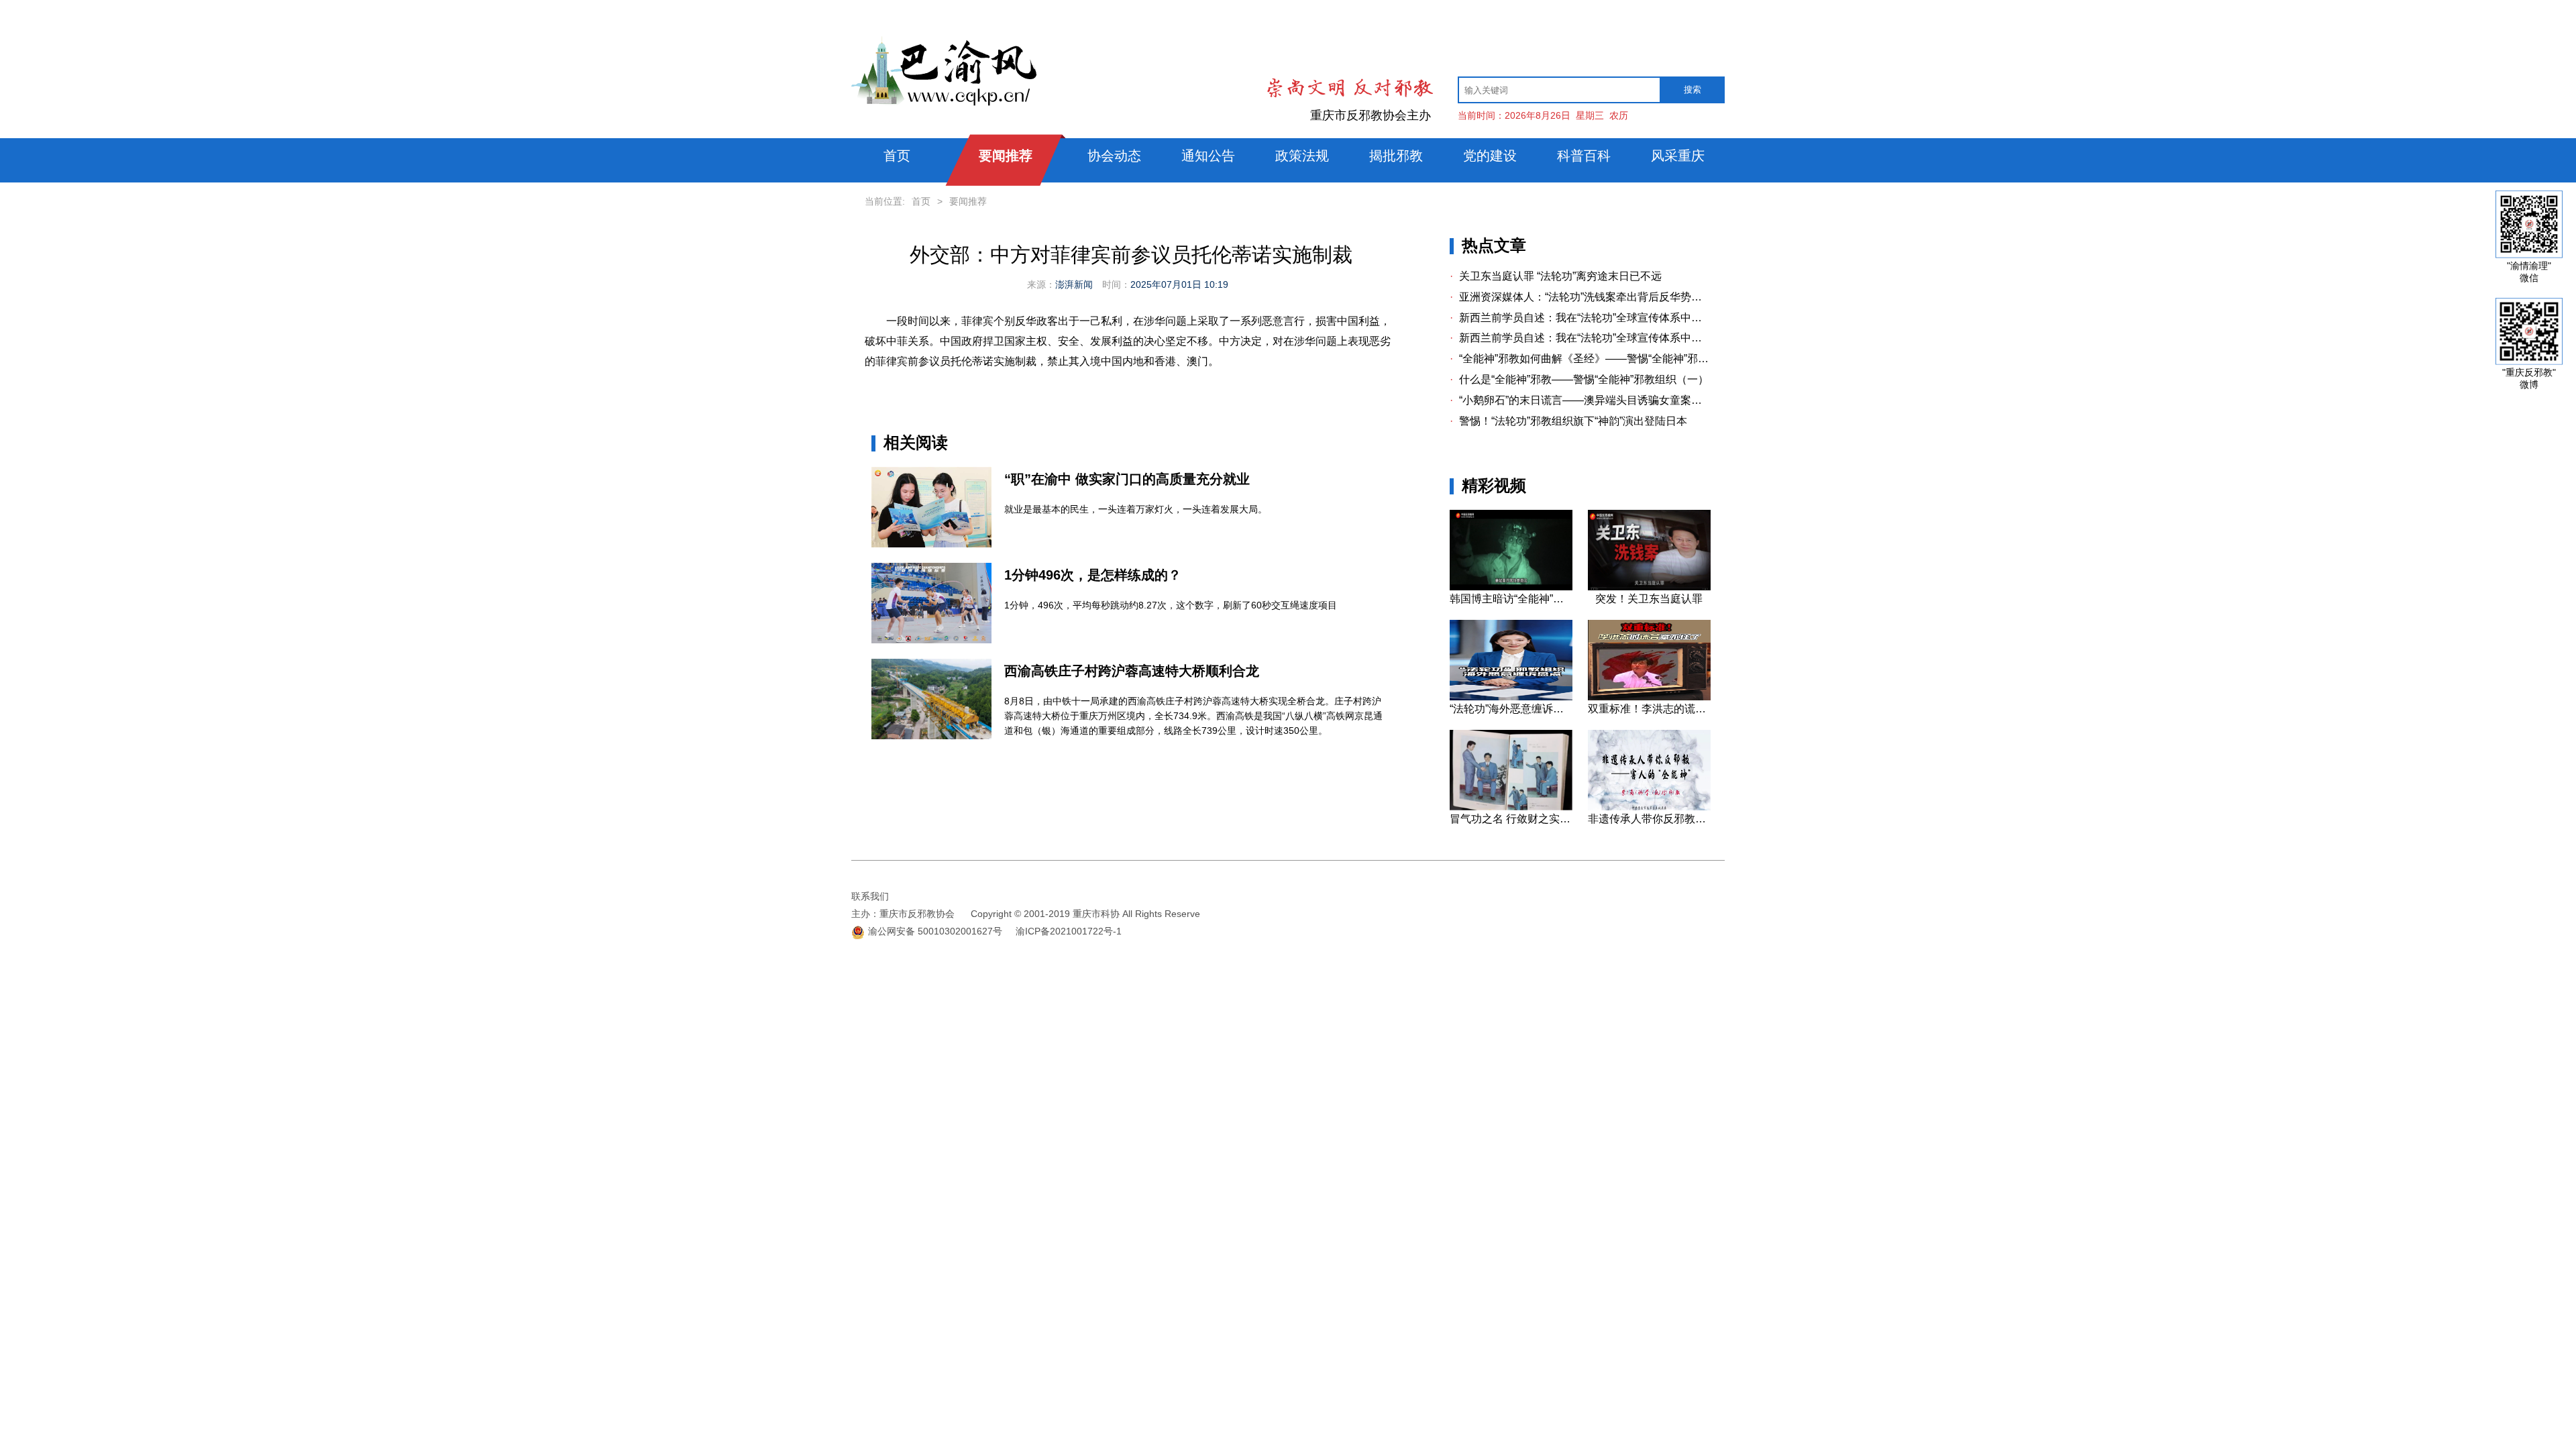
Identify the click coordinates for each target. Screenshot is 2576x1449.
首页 (897, 156)
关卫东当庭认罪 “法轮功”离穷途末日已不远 (1556, 276)
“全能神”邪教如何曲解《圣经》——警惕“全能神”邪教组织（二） (1580, 359)
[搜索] (1692, 90)
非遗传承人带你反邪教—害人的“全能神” (1649, 819)
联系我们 (870, 896)
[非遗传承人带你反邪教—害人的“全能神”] (1649, 807)
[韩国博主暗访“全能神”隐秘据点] (1511, 587)
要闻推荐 (1006, 156)
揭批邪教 (1396, 156)
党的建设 (1490, 156)
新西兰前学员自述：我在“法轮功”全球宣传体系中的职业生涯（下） (1580, 318)
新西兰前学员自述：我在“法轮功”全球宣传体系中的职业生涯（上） (1580, 338)
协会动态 (1114, 156)
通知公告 (1208, 156)
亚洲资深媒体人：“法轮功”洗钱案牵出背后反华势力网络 (1580, 297)
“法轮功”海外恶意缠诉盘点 (1511, 709)
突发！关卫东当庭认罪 (1649, 599)
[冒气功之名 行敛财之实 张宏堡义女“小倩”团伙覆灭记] (1511, 807)
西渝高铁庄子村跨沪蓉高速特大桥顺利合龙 (1132, 671)
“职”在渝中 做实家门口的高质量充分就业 (1127, 479)
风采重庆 (1678, 156)
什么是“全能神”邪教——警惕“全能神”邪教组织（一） (1579, 379)
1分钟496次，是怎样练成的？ (1093, 575)
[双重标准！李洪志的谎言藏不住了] (1649, 697)
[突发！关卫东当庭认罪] (1649, 587)
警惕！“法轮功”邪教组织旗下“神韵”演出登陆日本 (1568, 421)
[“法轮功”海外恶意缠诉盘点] (1511, 697)
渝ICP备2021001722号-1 (1069, 931)
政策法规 (1302, 156)
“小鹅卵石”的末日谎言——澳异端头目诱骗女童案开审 (1580, 400)
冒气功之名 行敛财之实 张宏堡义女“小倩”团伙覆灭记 (1511, 819)
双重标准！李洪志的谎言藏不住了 (1649, 709)
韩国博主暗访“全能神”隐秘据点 (1511, 599)
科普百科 (1584, 156)
